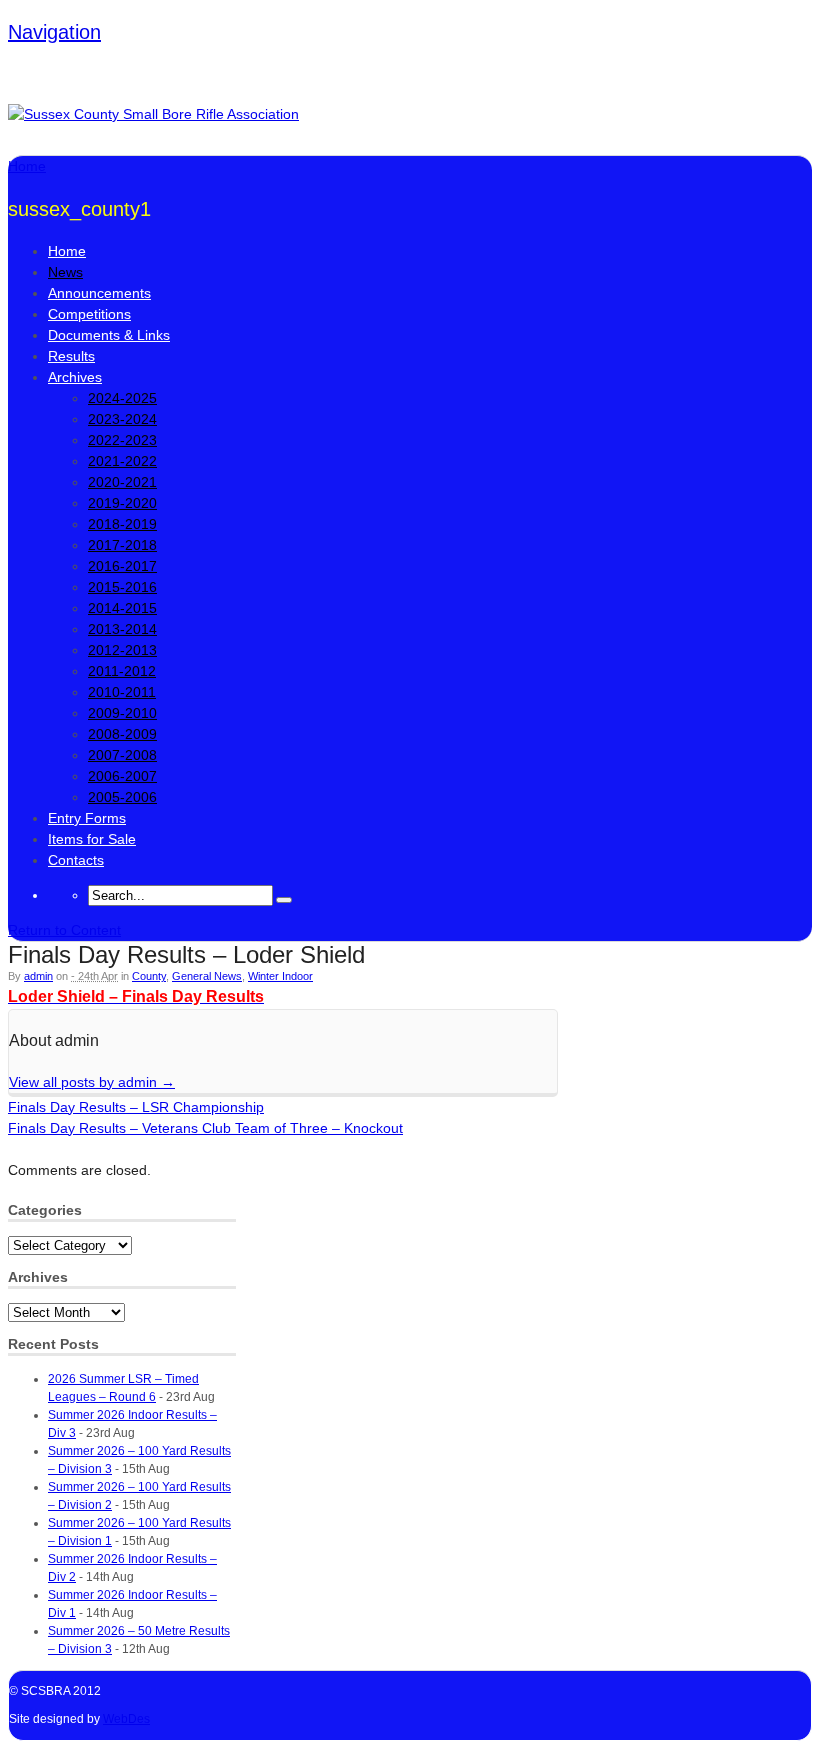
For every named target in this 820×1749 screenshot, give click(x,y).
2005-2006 (122, 797)
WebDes (126, 1719)
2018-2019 (122, 524)
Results (71, 356)
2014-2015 (122, 608)
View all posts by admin (92, 1082)
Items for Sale (92, 839)
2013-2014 (122, 629)
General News (207, 976)
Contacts (76, 860)
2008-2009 (122, 734)
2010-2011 (122, 692)
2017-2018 (122, 545)
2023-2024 (122, 419)
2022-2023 (122, 440)
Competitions (89, 314)
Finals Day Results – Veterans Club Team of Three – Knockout (205, 1128)
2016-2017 (122, 566)
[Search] (284, 900)
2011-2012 (122, 671)
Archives (75, 377)
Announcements (99, 293)
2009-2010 (122, 713)
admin (38, 976)
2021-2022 (122, 461)
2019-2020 (122, 503)
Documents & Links (109, 335)
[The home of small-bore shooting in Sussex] (153, 114)
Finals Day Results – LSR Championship (136, 1107)
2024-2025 (122, 398)
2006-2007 (122, 776)
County (149, 976)
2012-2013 (122, 650)
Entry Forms (87, 818)
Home (67, 251)
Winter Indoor (280, 976)
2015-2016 (122, 587)
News (65, 272)
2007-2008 (122, 755)
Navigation (54, 32)
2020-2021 (122, 482)
